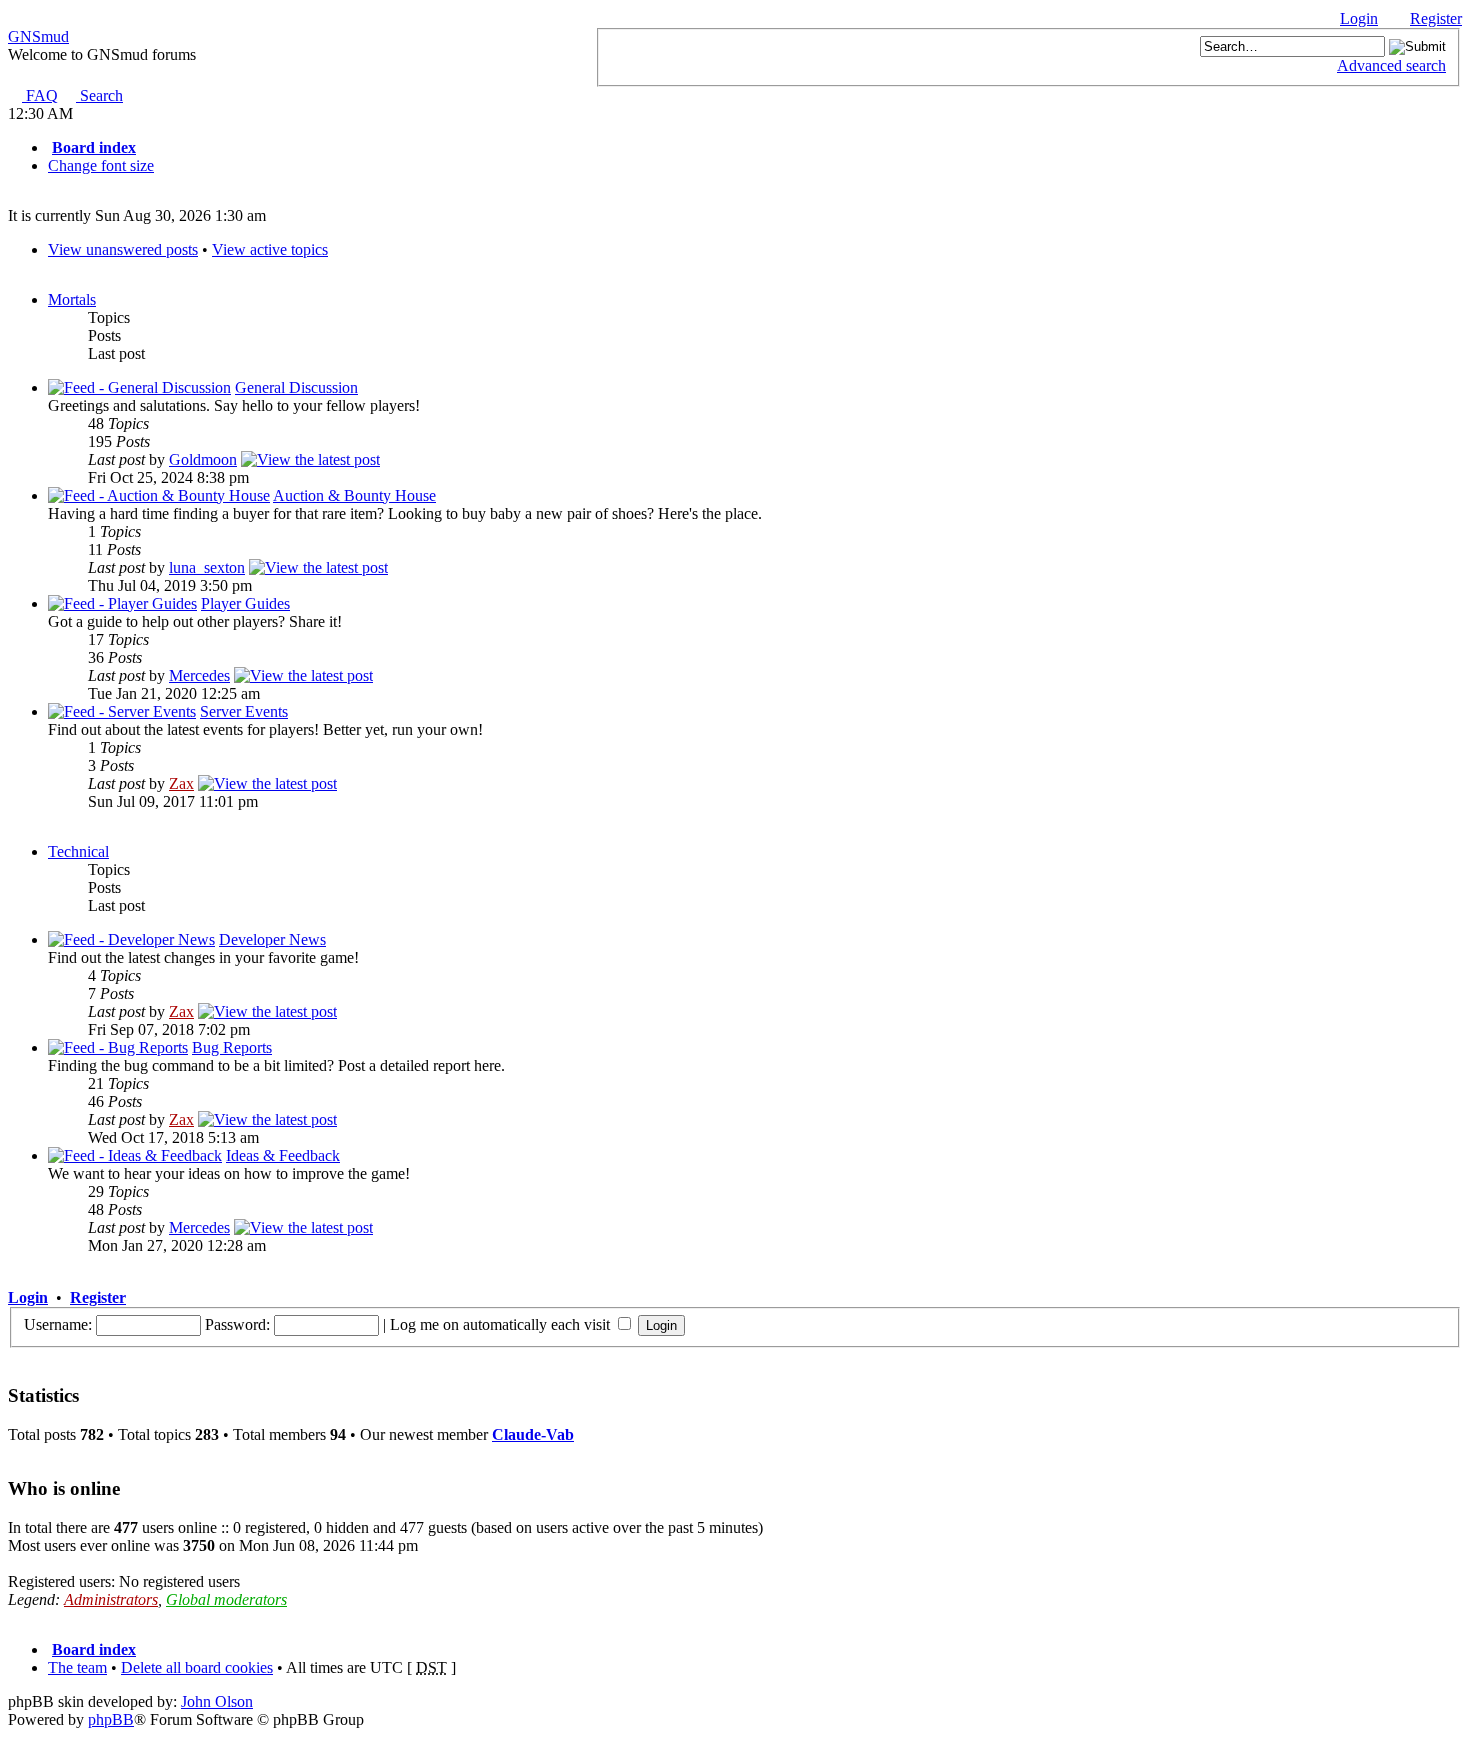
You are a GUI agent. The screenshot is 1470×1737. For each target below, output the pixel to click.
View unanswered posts (123, 249)
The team (77, 1667)
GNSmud (38, 36)
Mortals (72, 299)
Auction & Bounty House (354, 495)
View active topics (270, 249)
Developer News (272, 939)
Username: (58, 1324)
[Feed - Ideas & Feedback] (135, 1155)
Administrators (111, 1599)
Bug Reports (232, 1047)
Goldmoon (203, 459)
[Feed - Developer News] (131, 939)
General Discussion (296, 387)
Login (1359, 18)
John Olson (217, 1701)
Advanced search (1391, 65)
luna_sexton (207, 567)
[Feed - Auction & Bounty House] (159, 495)
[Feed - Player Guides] (122, 603)
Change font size (101, 165)
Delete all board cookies (197, 1667)
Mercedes (199, 675)
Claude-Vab (533, 1434)
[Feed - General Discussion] (139, 387)
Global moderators (226, 1599)
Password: (237, 1324)
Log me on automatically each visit (502, 1324)
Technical (78, 851)
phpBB (111, 1719)
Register (1436, 18)
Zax (181, 783)
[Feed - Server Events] (122, 711)
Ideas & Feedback (283, 1155)
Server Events (244, 711)
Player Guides (245, 603)
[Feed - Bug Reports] (118, 1047)
